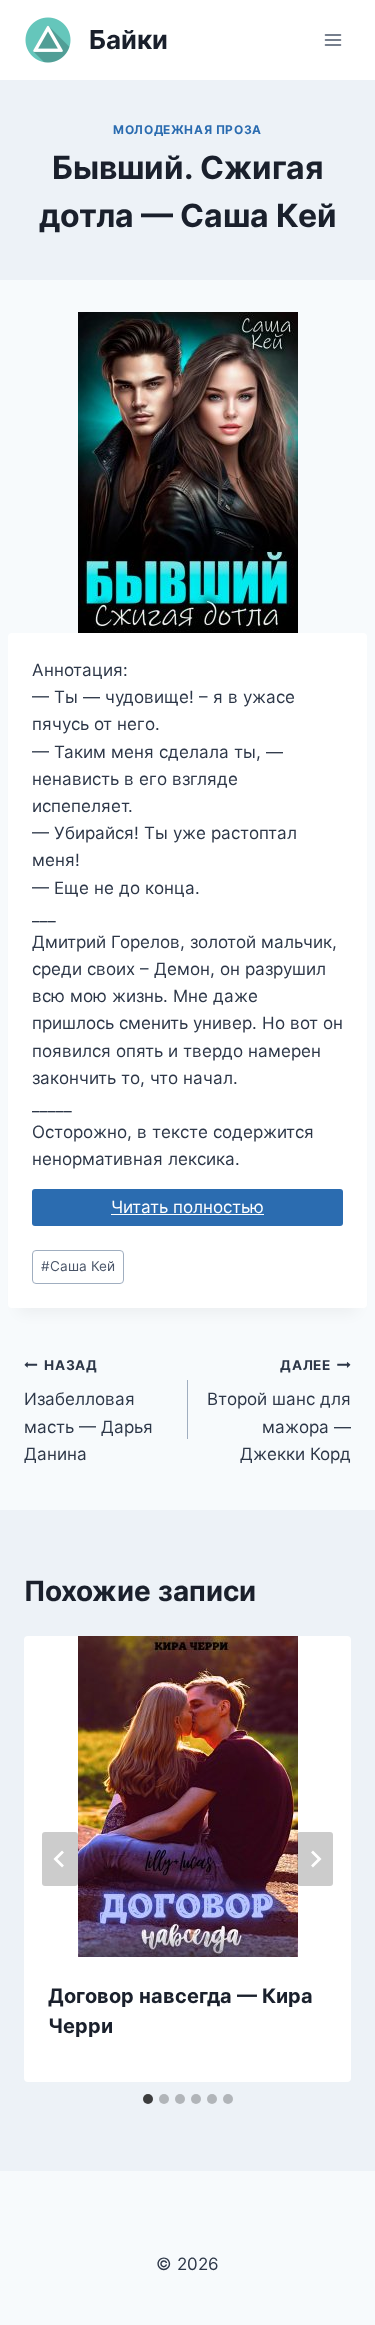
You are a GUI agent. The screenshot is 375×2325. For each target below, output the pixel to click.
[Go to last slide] (60, 1859)
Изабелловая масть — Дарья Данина (88, 1410)
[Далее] (315, 1859)
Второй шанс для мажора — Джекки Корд (279, 1410)
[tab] (148, 2099)
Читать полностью (187, 1207)
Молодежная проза (187, 129)
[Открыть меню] (332, 39)
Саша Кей (78, 1266)
